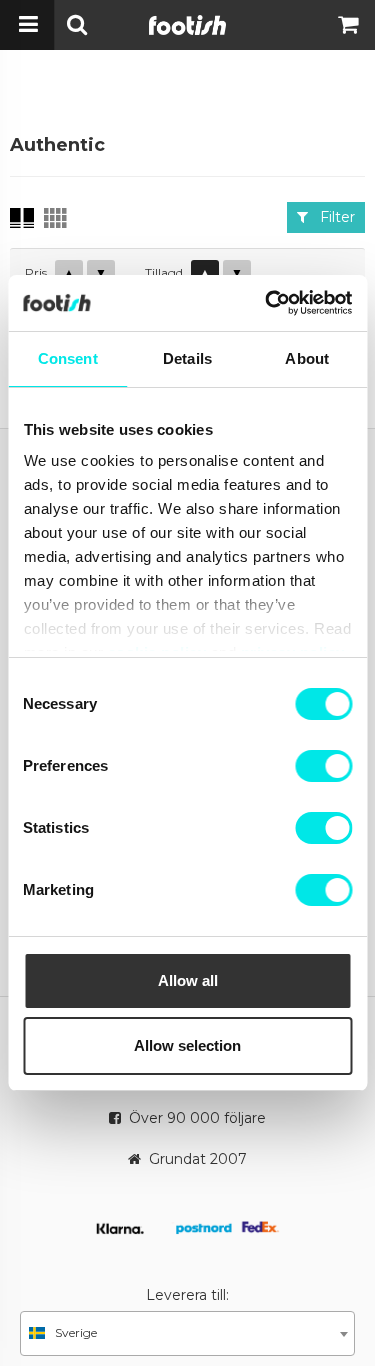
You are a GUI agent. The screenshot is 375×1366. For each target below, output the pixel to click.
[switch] (323, 766)
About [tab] (307, 358)
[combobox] (187, 1333)
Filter (331, 217)
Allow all (188, 980)
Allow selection (187, 1045)
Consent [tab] (68, 358)
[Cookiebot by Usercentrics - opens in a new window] (267, 303)
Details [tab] (187, 358)
